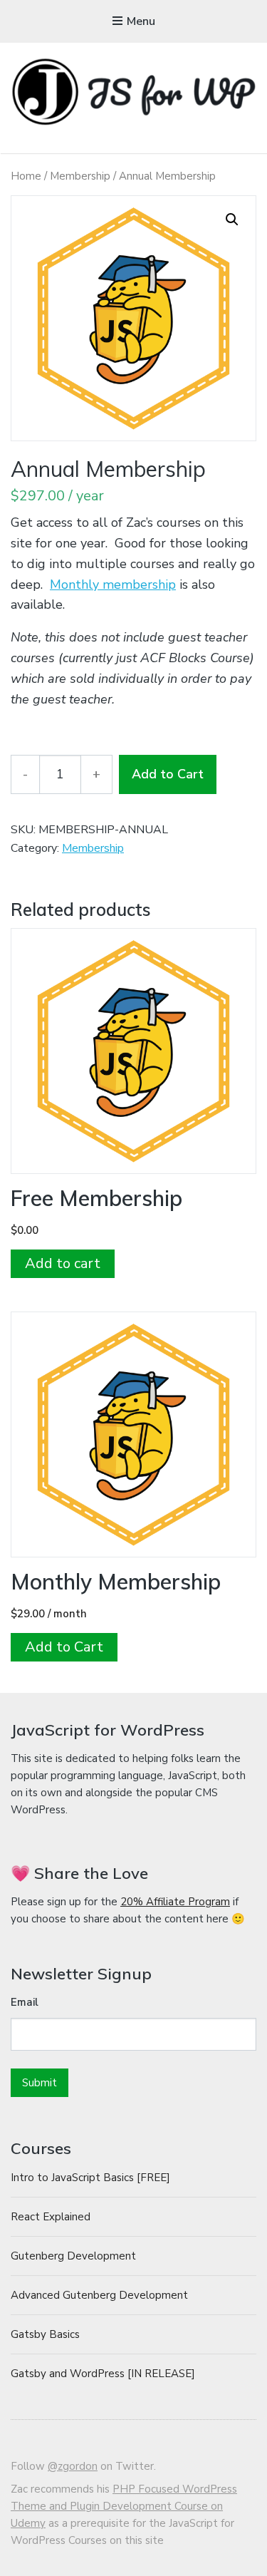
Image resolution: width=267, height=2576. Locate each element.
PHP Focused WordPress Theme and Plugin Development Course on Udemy (124, 2506)
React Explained (51, 2217)
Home (26, 176)
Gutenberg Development (73, 2256)
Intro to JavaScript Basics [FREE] (90, 2178)
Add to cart (63, 1263)
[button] (232, 220)
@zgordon (73, 2466)
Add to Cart (168, 774)
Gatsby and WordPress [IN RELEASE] (103, 2374)
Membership (80, 176)
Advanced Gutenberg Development (99, 2295)
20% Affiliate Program (175, 1902)
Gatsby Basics (45, 2334)
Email (25, 2002)
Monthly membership (113, 584)
